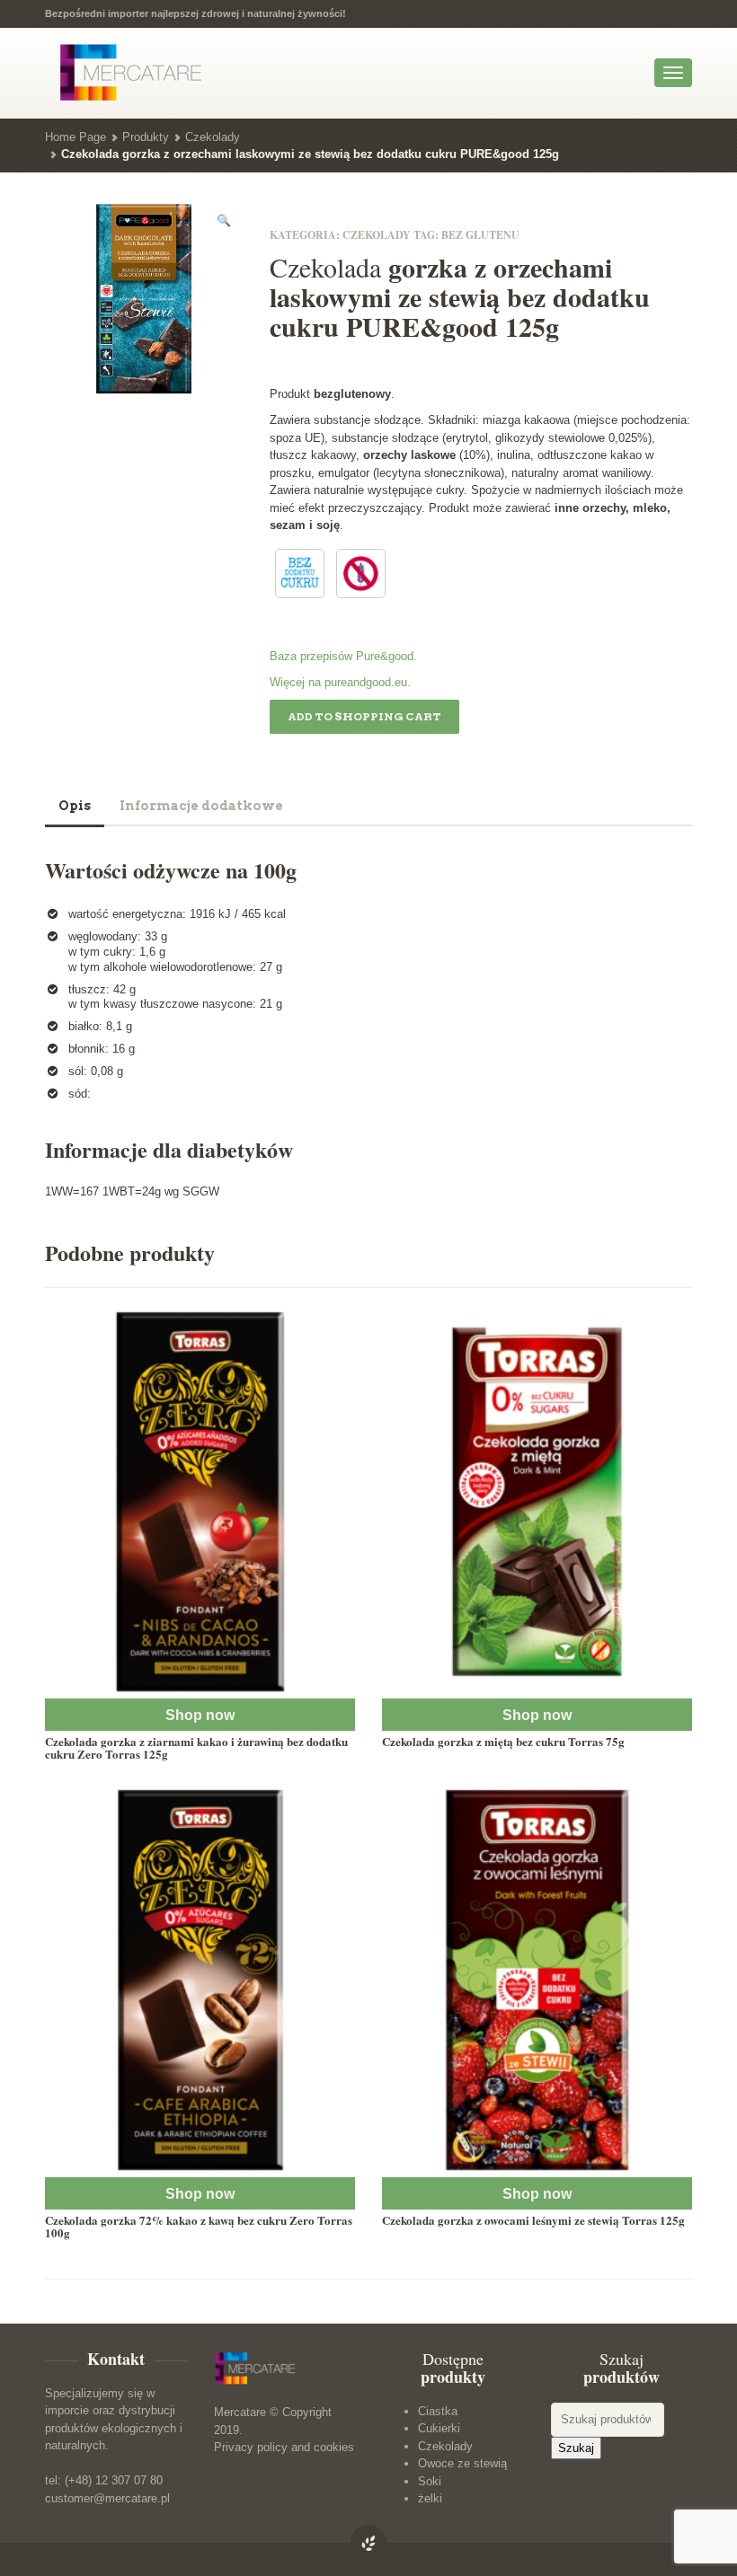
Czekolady (213, 137)
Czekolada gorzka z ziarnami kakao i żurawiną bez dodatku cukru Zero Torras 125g (196, 1747)
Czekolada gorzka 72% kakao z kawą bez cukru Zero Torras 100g (199, 2226)
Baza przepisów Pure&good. (343, 656)
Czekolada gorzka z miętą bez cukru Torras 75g (503, 1741)
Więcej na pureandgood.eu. (340, 682)
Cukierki (439, 2428)
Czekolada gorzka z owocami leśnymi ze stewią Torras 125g (533, 2220)
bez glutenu (480, 235)
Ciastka (438, 2411)
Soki (430, 2481)
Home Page (75, 137)
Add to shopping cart (364, 716)
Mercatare (240, 2412)
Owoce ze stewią (462, 2463)
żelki (430, 2498)
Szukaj (576, 2448)
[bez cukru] (300, 573)
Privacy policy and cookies (284, 2447)
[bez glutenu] (361, 573)
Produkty (146, 137)
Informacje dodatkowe (201, 806)
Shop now (200, 1715)
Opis (75, 806)
